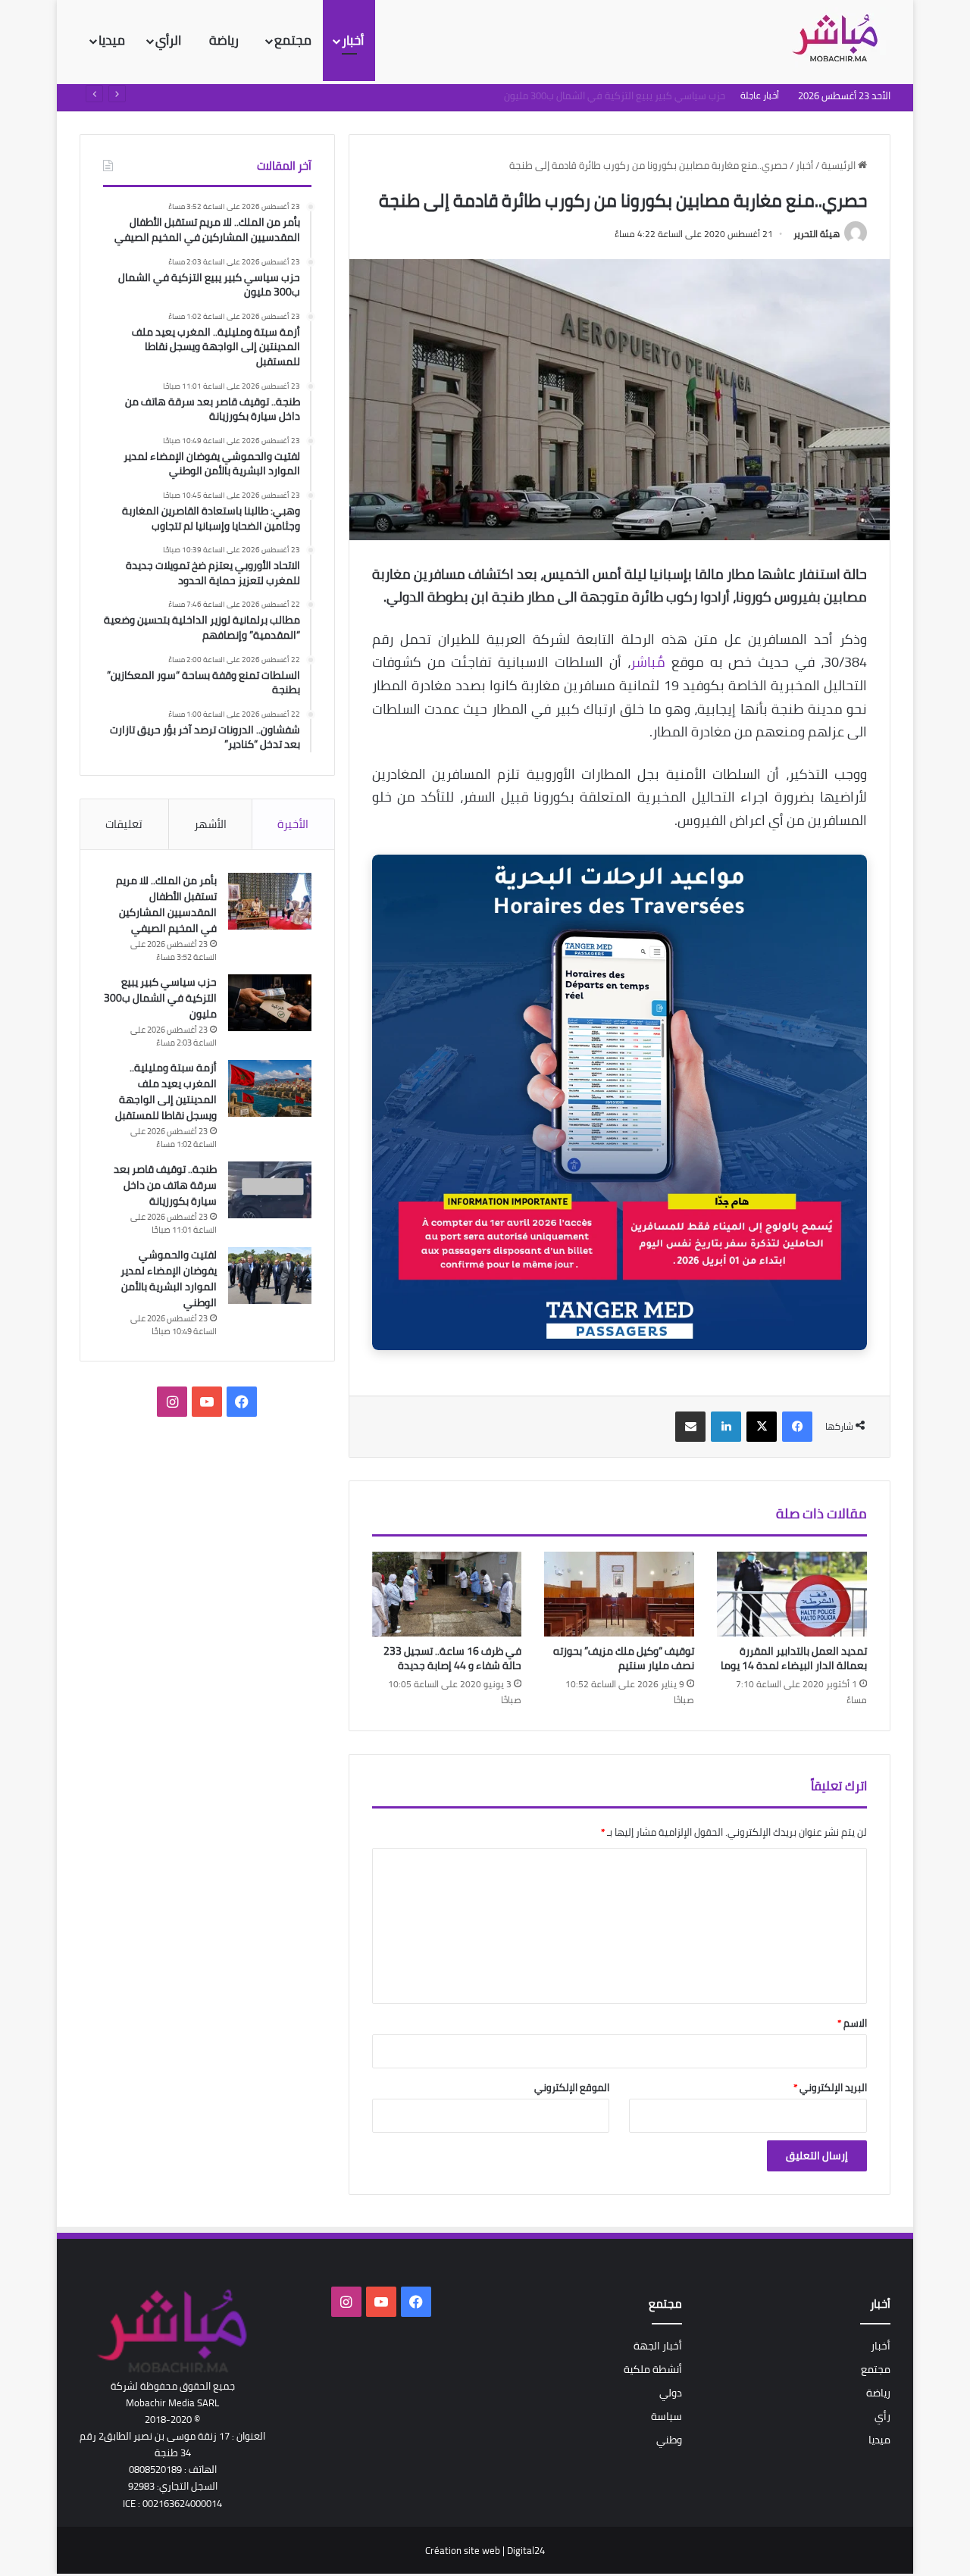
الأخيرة (293, 824)
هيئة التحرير (817, 234)
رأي (882, 2416)
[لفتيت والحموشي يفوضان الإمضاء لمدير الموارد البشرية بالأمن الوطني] (270, 1275)
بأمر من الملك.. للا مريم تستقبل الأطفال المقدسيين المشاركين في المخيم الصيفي (166, 904)
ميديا (112, 40)
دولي (671, 2393)
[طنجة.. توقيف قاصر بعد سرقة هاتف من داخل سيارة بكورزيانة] (270, 1190)
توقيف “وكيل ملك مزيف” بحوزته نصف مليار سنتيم (624, 1658)
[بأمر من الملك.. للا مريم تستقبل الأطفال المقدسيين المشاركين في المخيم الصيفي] (270, 901)
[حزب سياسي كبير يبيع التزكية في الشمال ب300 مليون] (270, 1003)
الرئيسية (840, 165)
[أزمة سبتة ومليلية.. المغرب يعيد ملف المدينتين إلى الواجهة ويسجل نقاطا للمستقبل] (270, 1088)
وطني (669, 2440)
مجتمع (293, 40)
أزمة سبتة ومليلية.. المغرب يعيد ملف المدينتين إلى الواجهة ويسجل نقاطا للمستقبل (166, 1091)
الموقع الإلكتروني (572, 2087)
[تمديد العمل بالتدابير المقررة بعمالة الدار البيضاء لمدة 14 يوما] (792, 1594)
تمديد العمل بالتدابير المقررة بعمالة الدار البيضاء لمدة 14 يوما (794, 1658)
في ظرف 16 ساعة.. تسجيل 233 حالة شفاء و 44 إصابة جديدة (452, 1658)
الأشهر (210, 824)
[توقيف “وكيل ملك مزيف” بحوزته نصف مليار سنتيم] (619, 1594)
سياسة (666, 2416)
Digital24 (526, 2550)
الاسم (852, 2023)
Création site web (463, 2550)
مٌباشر (648, 662)
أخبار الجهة (658, 2346)
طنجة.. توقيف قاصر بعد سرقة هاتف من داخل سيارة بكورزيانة (165, 1185)
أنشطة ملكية (653, 2369)
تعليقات (124, 824)
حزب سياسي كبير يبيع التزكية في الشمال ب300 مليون (160, 998)
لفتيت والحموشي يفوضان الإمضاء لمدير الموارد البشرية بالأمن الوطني (169, 1279)
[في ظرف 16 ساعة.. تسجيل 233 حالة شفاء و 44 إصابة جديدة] (447, 1594)
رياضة (225, 40)
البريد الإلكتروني (830, 2087)
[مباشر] (840, 39)
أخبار (353, 40)
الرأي (170, 40)
